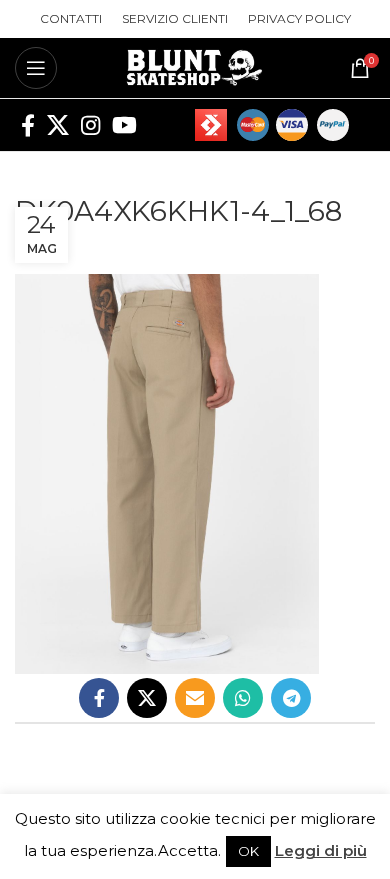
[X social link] (58, 125)
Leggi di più (321, 850)
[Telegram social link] (291, 698)
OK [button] (248, 851)
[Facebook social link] (28, 125)
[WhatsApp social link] (243, 698)
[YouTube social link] (124, 125)
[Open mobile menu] (36, 68)
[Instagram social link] (90, 125)
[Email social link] (195, 698)
